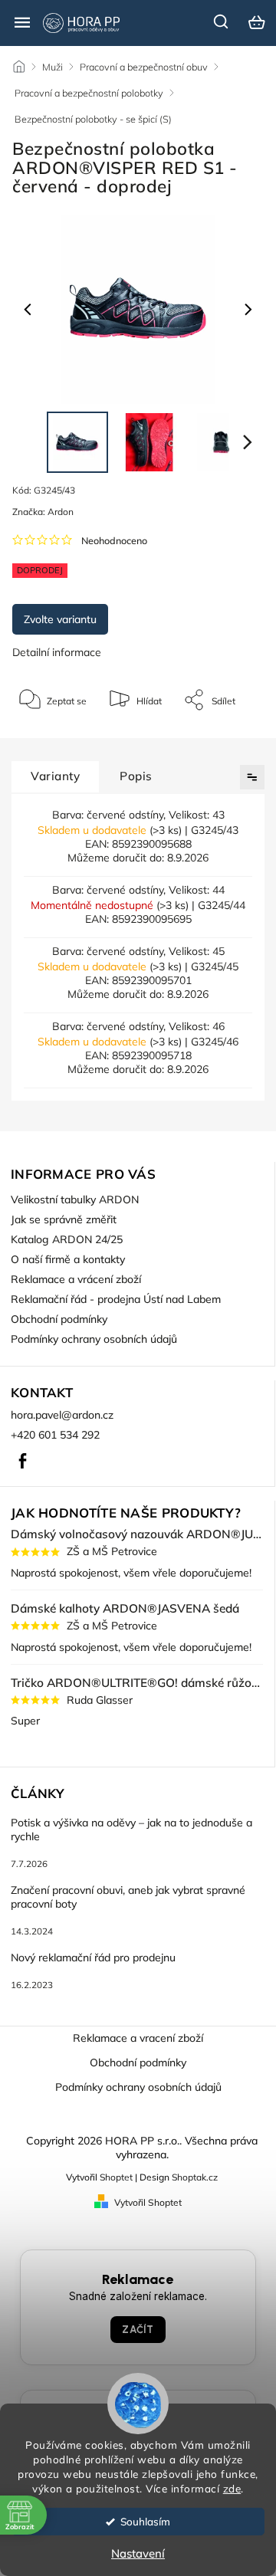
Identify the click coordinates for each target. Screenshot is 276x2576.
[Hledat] (222, 21)
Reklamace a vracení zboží (138, 2038)
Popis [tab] (136, 776)
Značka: (43, 512)
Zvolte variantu (60, 619)
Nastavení (138, 2553)
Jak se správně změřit (64, 1219)
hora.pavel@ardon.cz (62, 1415)
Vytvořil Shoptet (148, 2202)
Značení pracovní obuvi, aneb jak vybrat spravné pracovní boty (128, 1897)
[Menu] (22, 22)
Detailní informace (57, 652)
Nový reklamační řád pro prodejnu (93, 1957)
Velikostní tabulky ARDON (75, 1199)
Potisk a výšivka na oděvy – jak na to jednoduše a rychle (131, 1829)
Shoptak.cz (195, 2177)
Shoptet (116, 2177)
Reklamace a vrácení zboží (76, 1279)
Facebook (22, 1461)
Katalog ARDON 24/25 (67, 1239)
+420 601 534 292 (55, 1435)
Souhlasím (145, 2521)
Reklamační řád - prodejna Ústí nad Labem (116, 1299)
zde (232, 2488)
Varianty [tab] (55, 776)
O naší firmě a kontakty (68, 1259)
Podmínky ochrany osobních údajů (94, 1339)
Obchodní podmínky (59, 1319)
